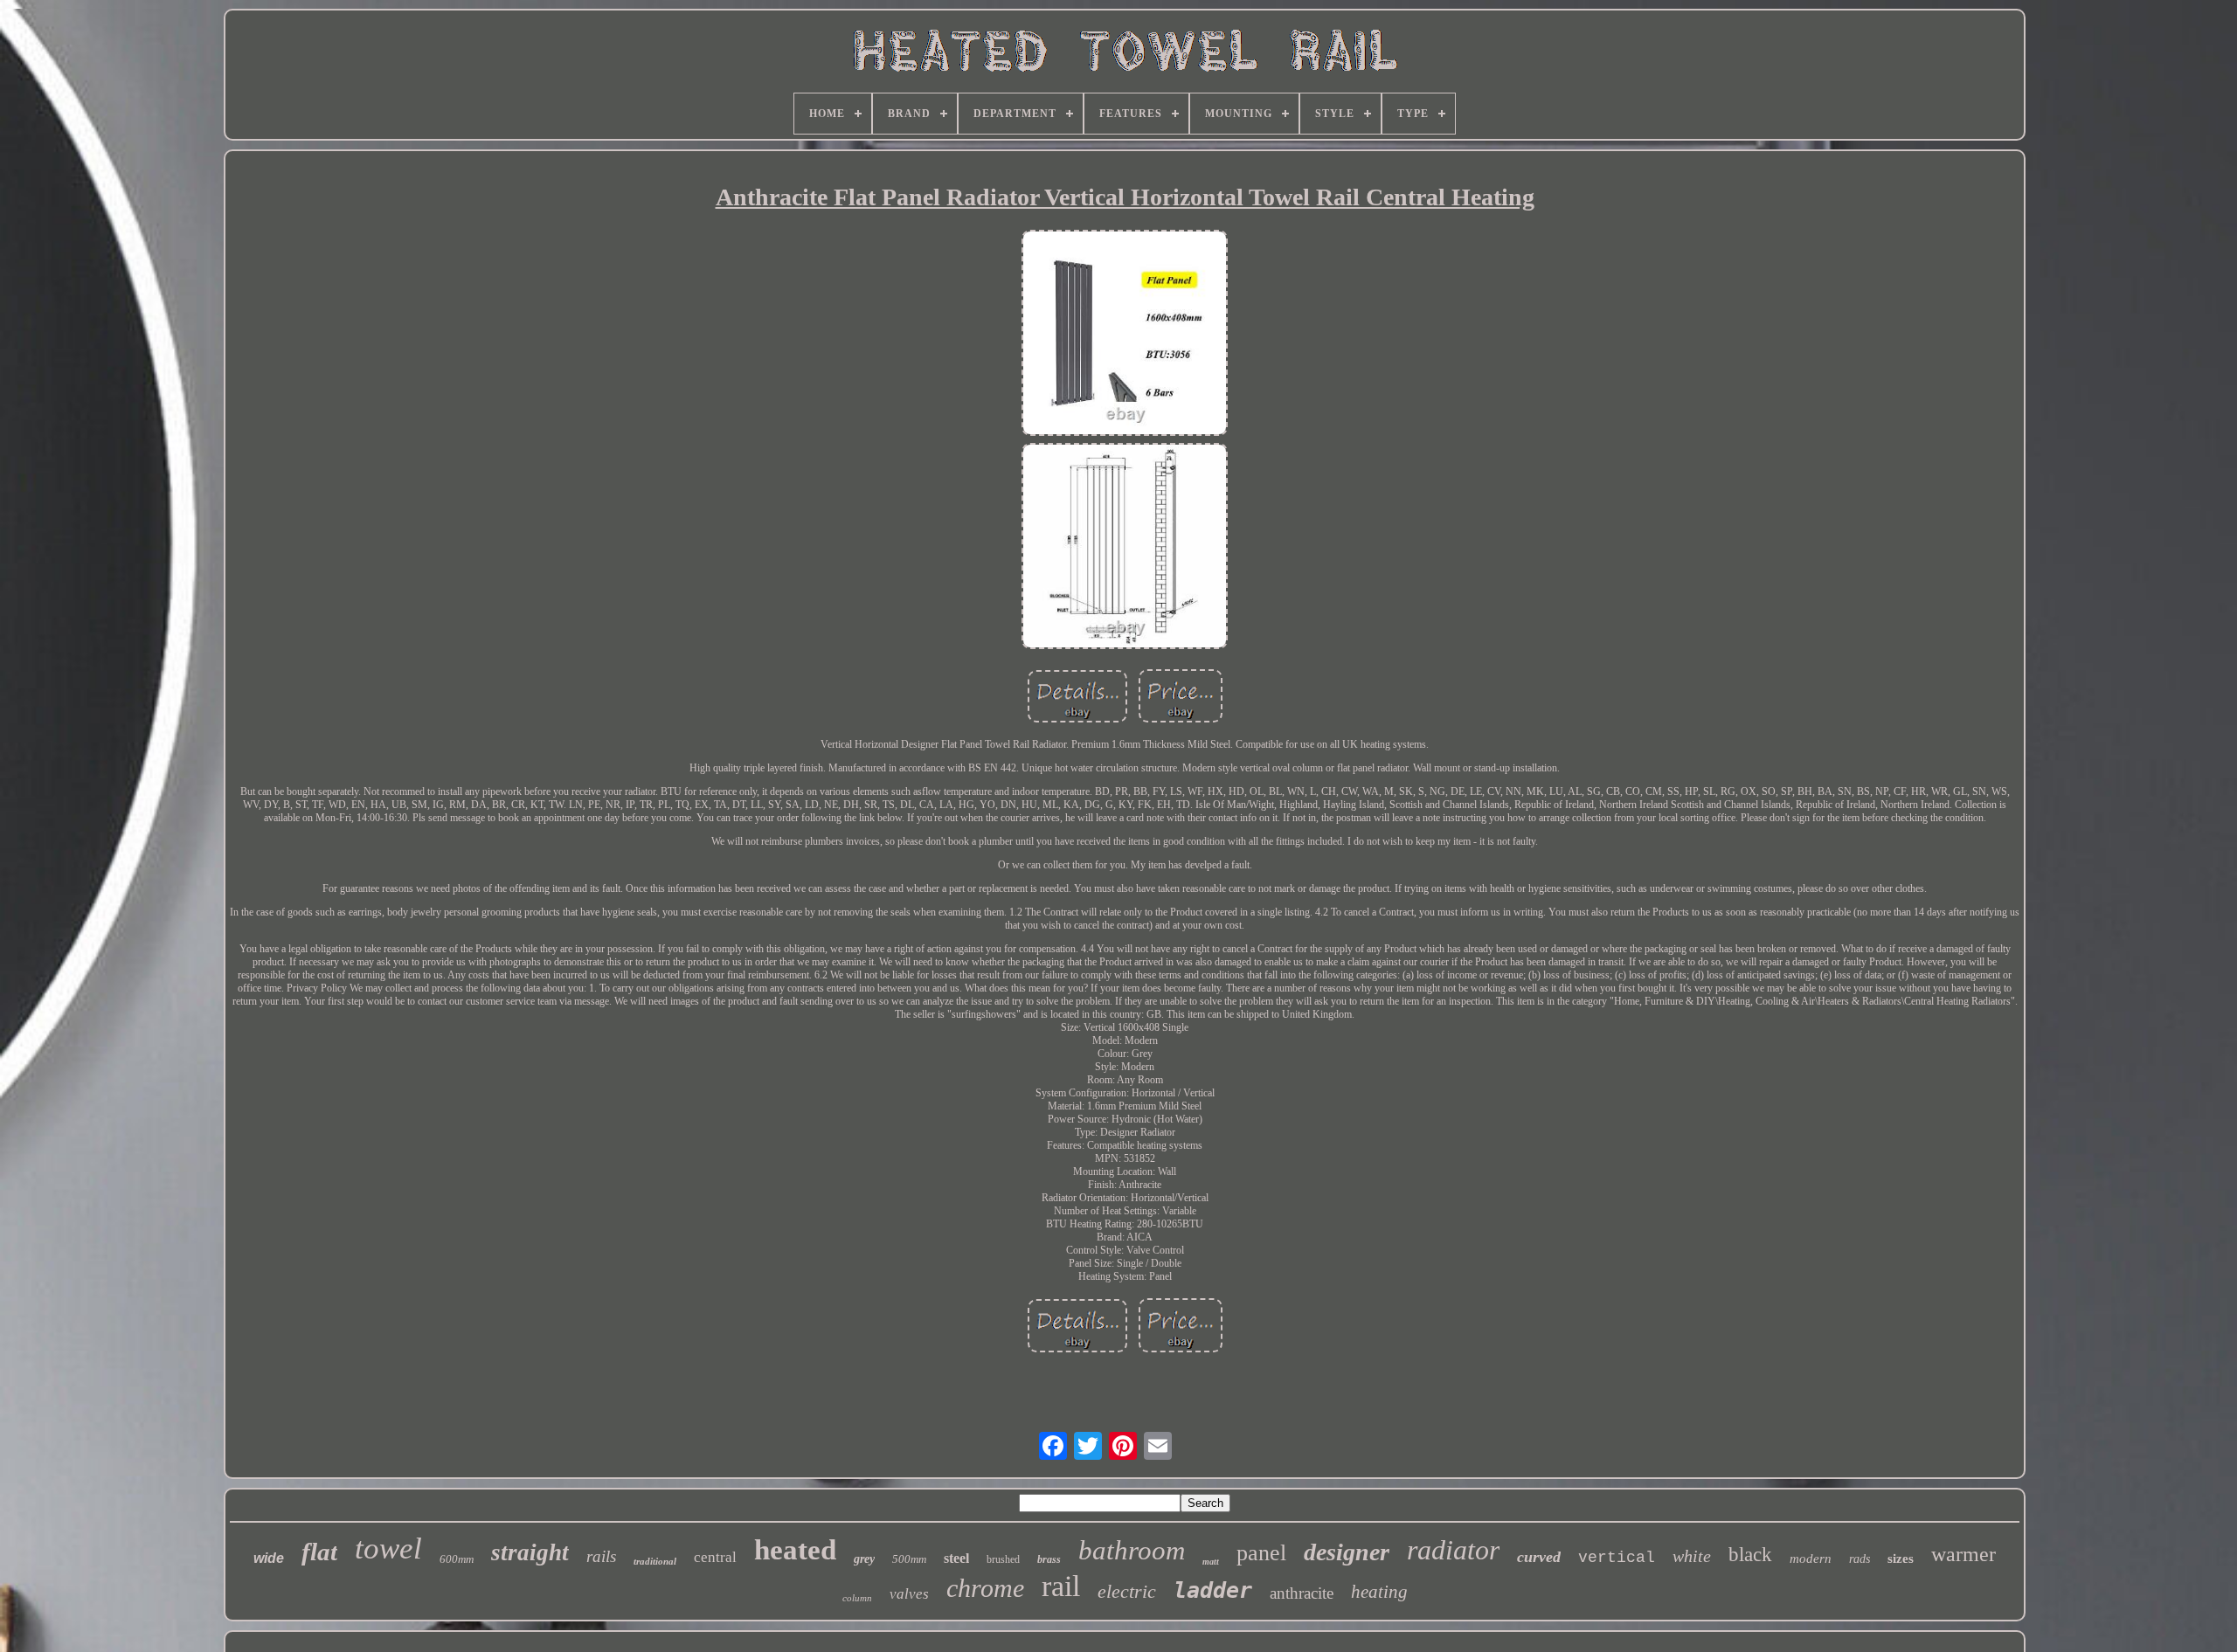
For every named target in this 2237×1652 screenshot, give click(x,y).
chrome (985, 1588)
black (1750, 1555)
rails (601, 1556)
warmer (1963, 1554)
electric (1127, 1591)
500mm (909, 1559)
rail (1061, 1586)
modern (1811, 1559)
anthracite (1302, 1593)
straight (530, 1552)
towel (388, 1548)
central (715, 1557)
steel (956, 1558)
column (857, 1598)
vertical (1617, 1558)
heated (795, 1550)
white (1692, 1556)
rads (1860, 1559)
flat (319, 1552)
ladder (1213, 1590)
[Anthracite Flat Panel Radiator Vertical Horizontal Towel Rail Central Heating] (1125, 335)
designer (1347, 1552)
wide (269, 1558)
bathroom (1132, 1550)
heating (1379, 1592)
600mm (457, 1559)
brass (1049, 1559)
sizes (1901, 1559)
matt (1211, 1562)
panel (1261, 1553)
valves (909, 1594)
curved (1539, 1557)
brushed (1003, 1559)
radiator (1453, 1550)
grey (864, 1559)
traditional (655, 1561)
